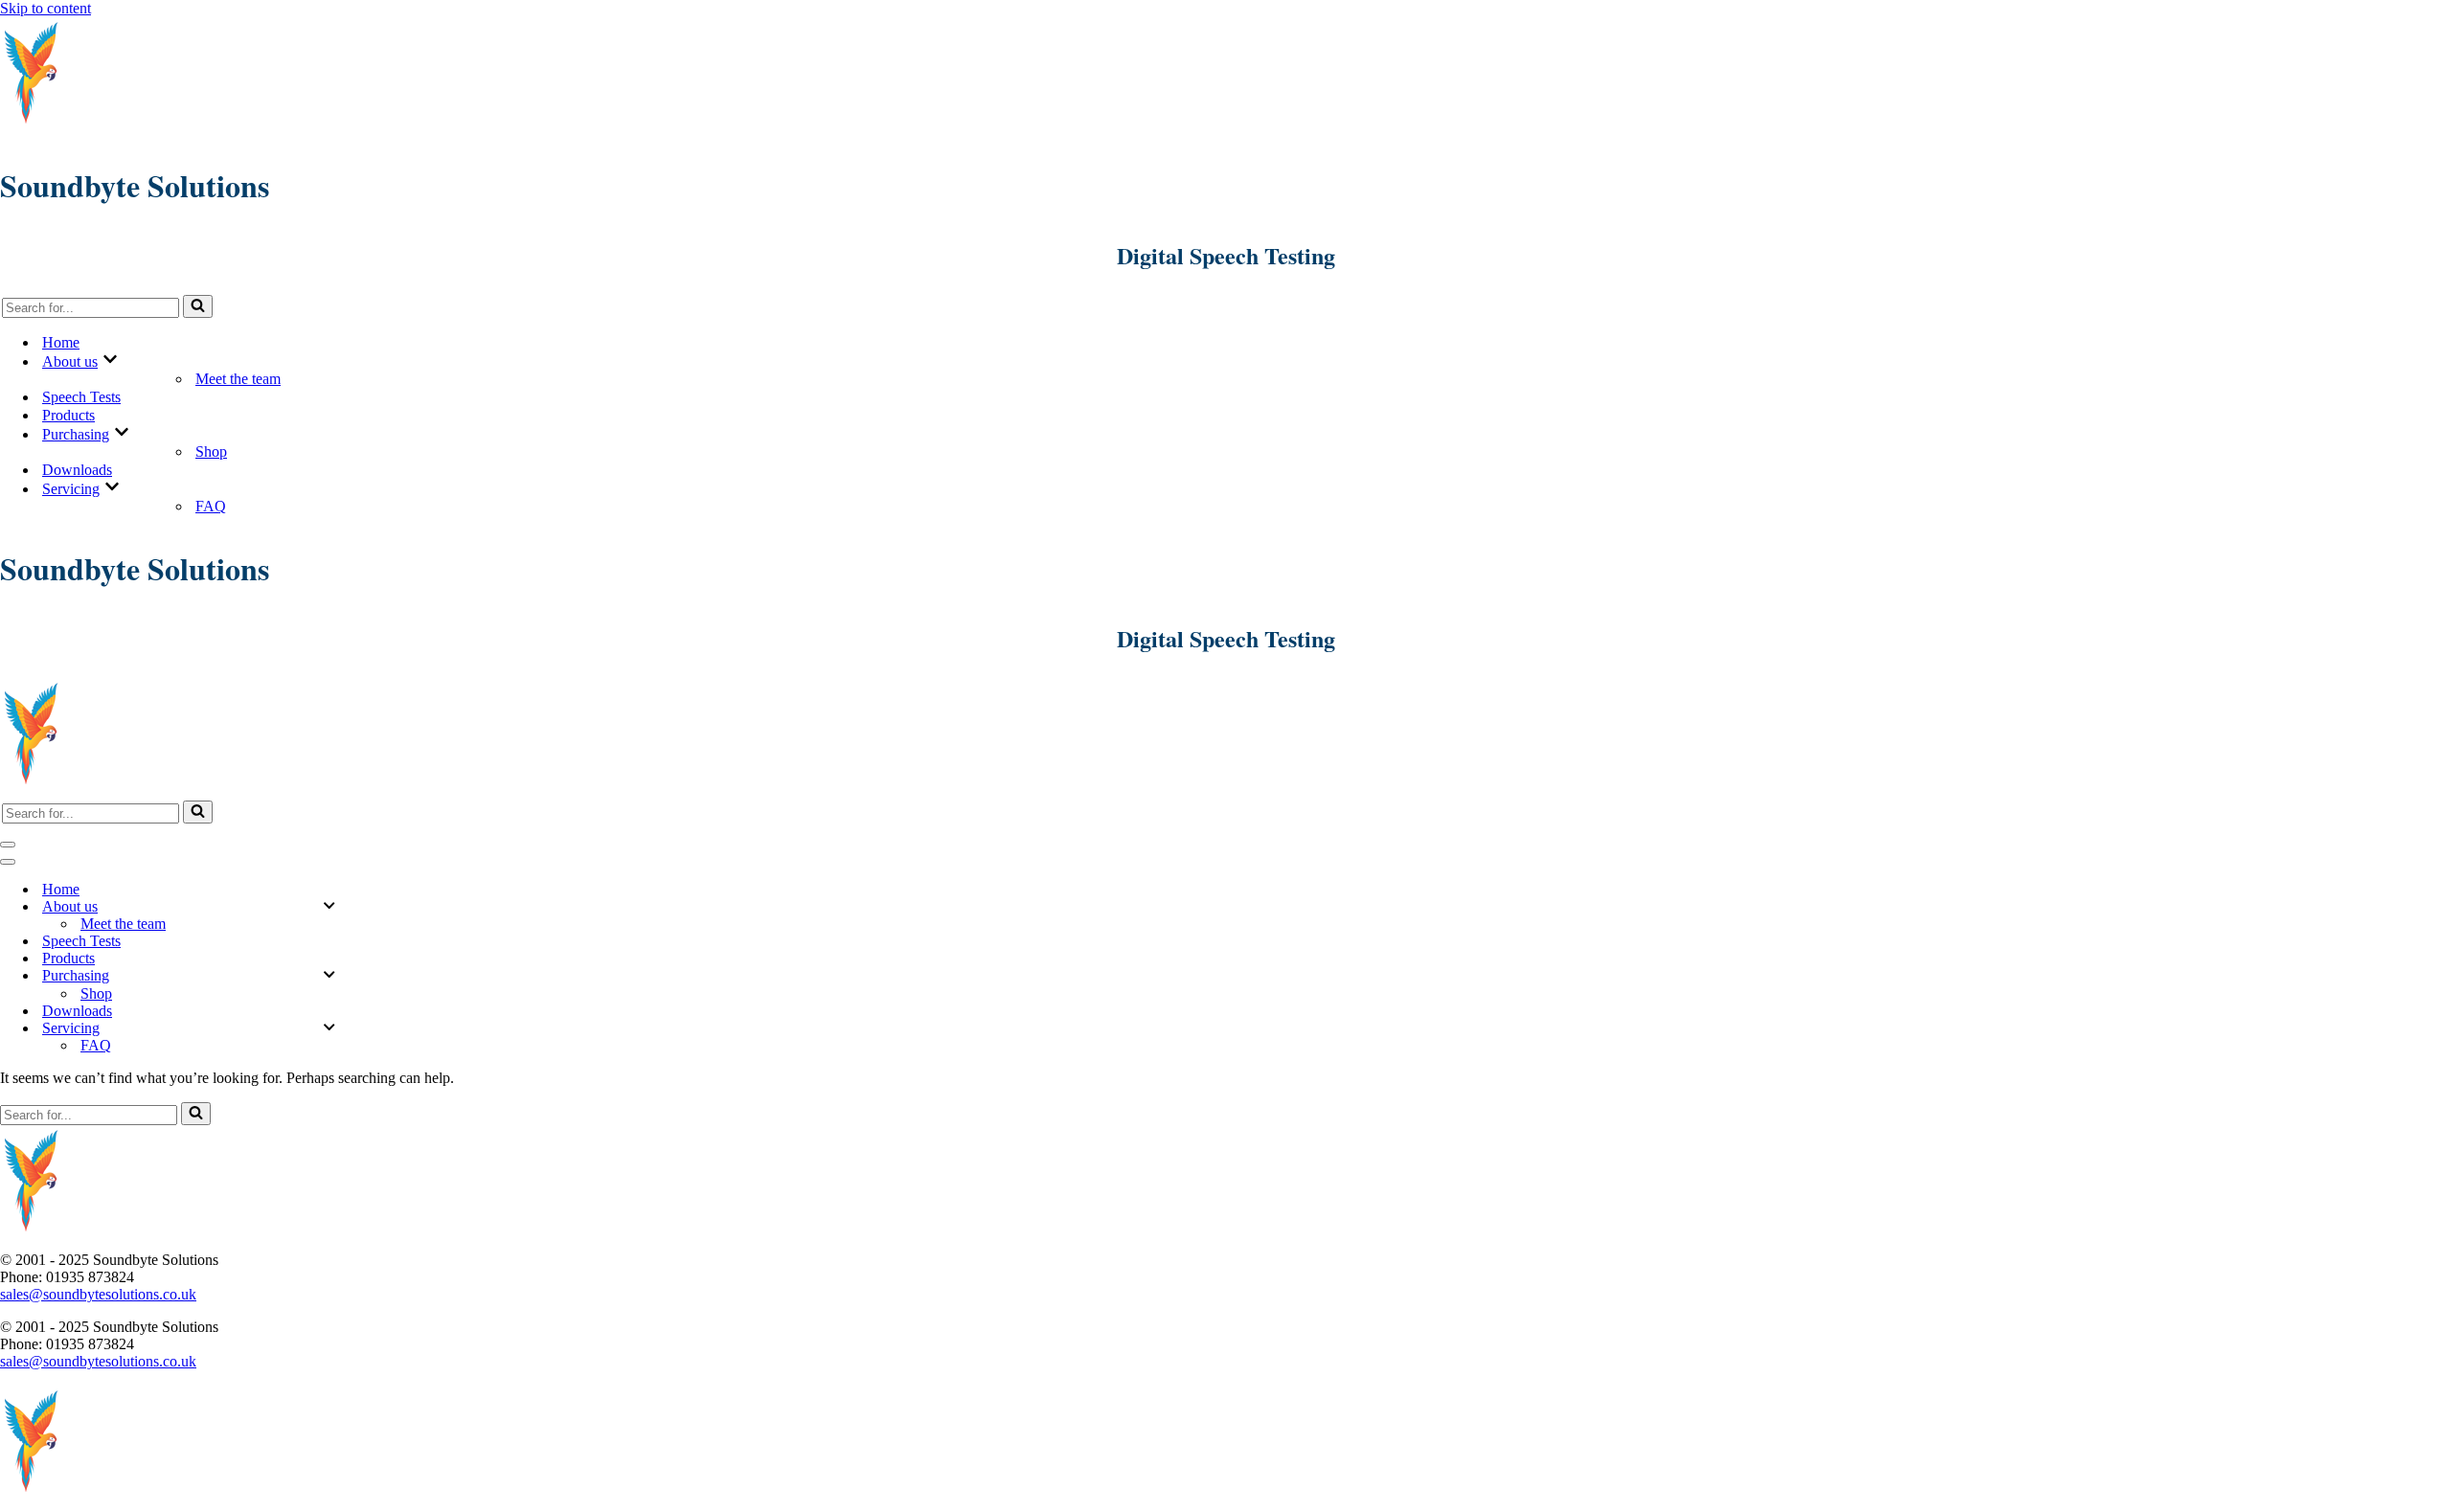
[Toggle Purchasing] (329, 976)
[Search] (198, 306)
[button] (110, 361)
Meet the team (238, 379)
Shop (211, 451)
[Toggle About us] (329, 907)
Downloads (77, 470)
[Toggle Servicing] (329, 1028)
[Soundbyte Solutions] (32, 123)
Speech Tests (81, 397)
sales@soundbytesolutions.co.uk (98, 1294)
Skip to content (45, 8)
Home (61, 342)
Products (68, 415)
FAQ (211, 506)
